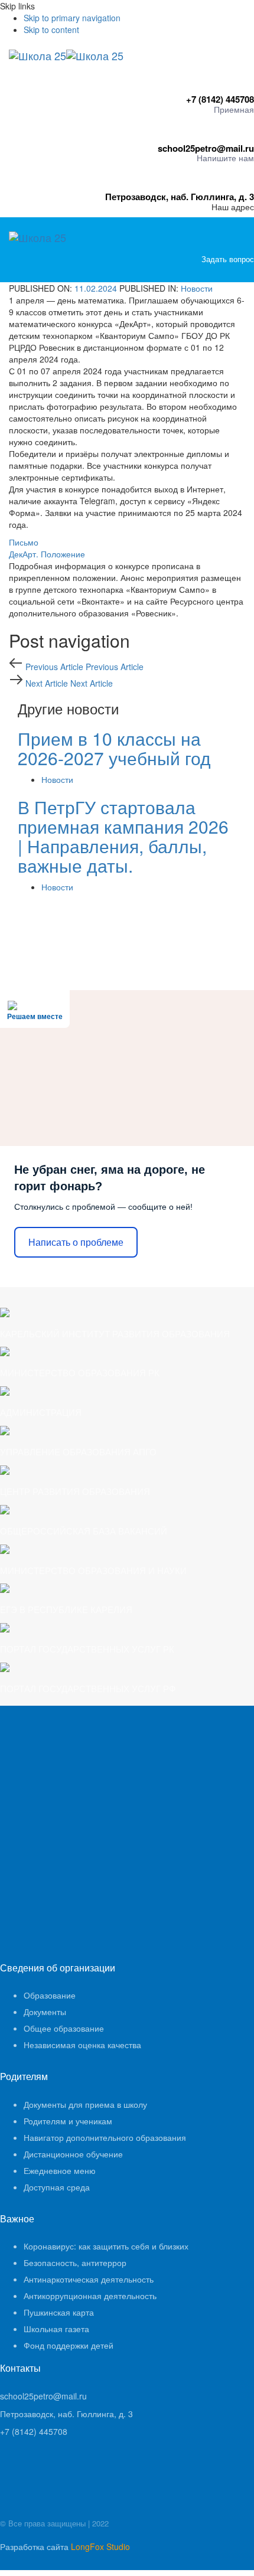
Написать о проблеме (76, 1243)
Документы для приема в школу (85, 2104)
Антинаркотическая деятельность (89, 2279)
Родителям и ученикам (68, 2121)
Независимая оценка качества (82, 2045)
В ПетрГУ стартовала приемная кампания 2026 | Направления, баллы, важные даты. (123, 836)
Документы (45, 2012)
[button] (251, 270)
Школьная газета (56, 2329)
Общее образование (64, 2028)
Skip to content (51, 30)
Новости (197, 288)
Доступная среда (57, 2187)
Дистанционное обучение (73, 2154)
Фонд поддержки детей (69, 2345)
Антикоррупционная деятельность (90, 2296)
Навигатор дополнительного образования (105, 2137)
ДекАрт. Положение (47, 554)
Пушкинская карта (59, 2312)
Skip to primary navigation (72, 18)
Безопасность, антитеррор (75, 2262)
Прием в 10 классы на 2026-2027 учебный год (114, 748)
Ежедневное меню (60, 2170)
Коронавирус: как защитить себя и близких (106, 2246)
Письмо (24, 542)
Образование (50, 1995)
